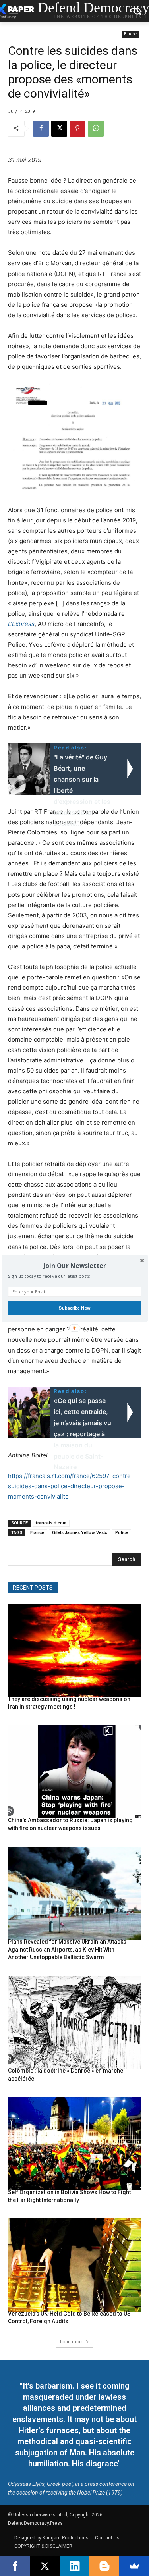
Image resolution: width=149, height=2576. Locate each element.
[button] (74, 1266)
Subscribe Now (74, 1308)
